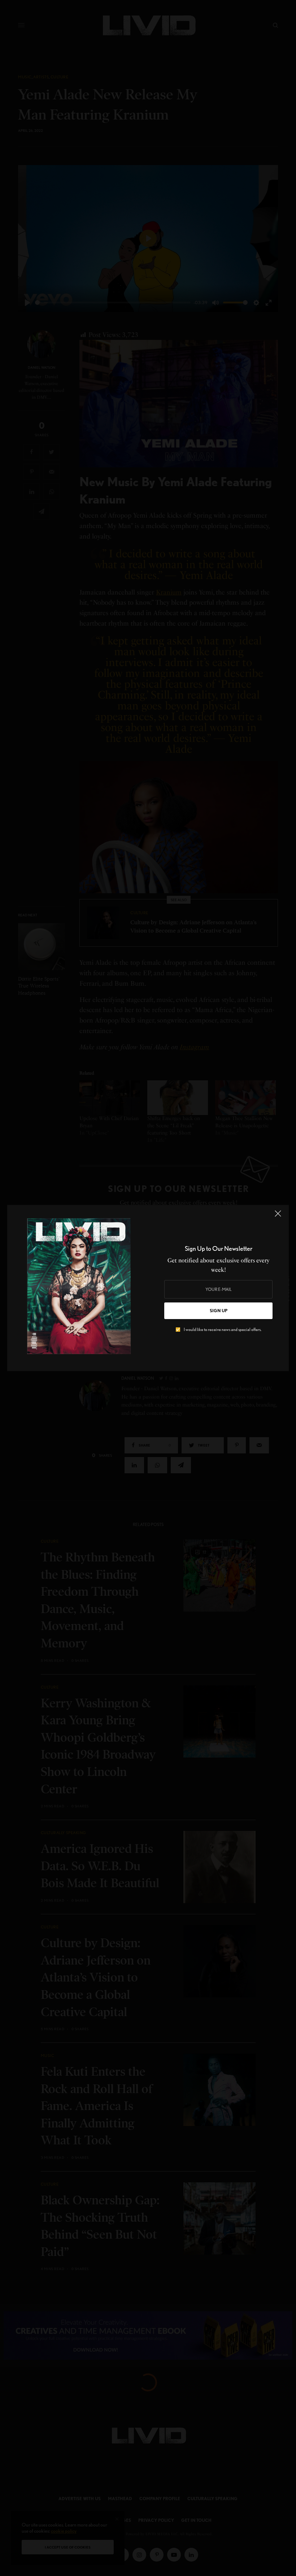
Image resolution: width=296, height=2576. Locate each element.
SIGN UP (219, 1311)
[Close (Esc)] (278, 1216)
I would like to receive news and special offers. (223, 1330)
